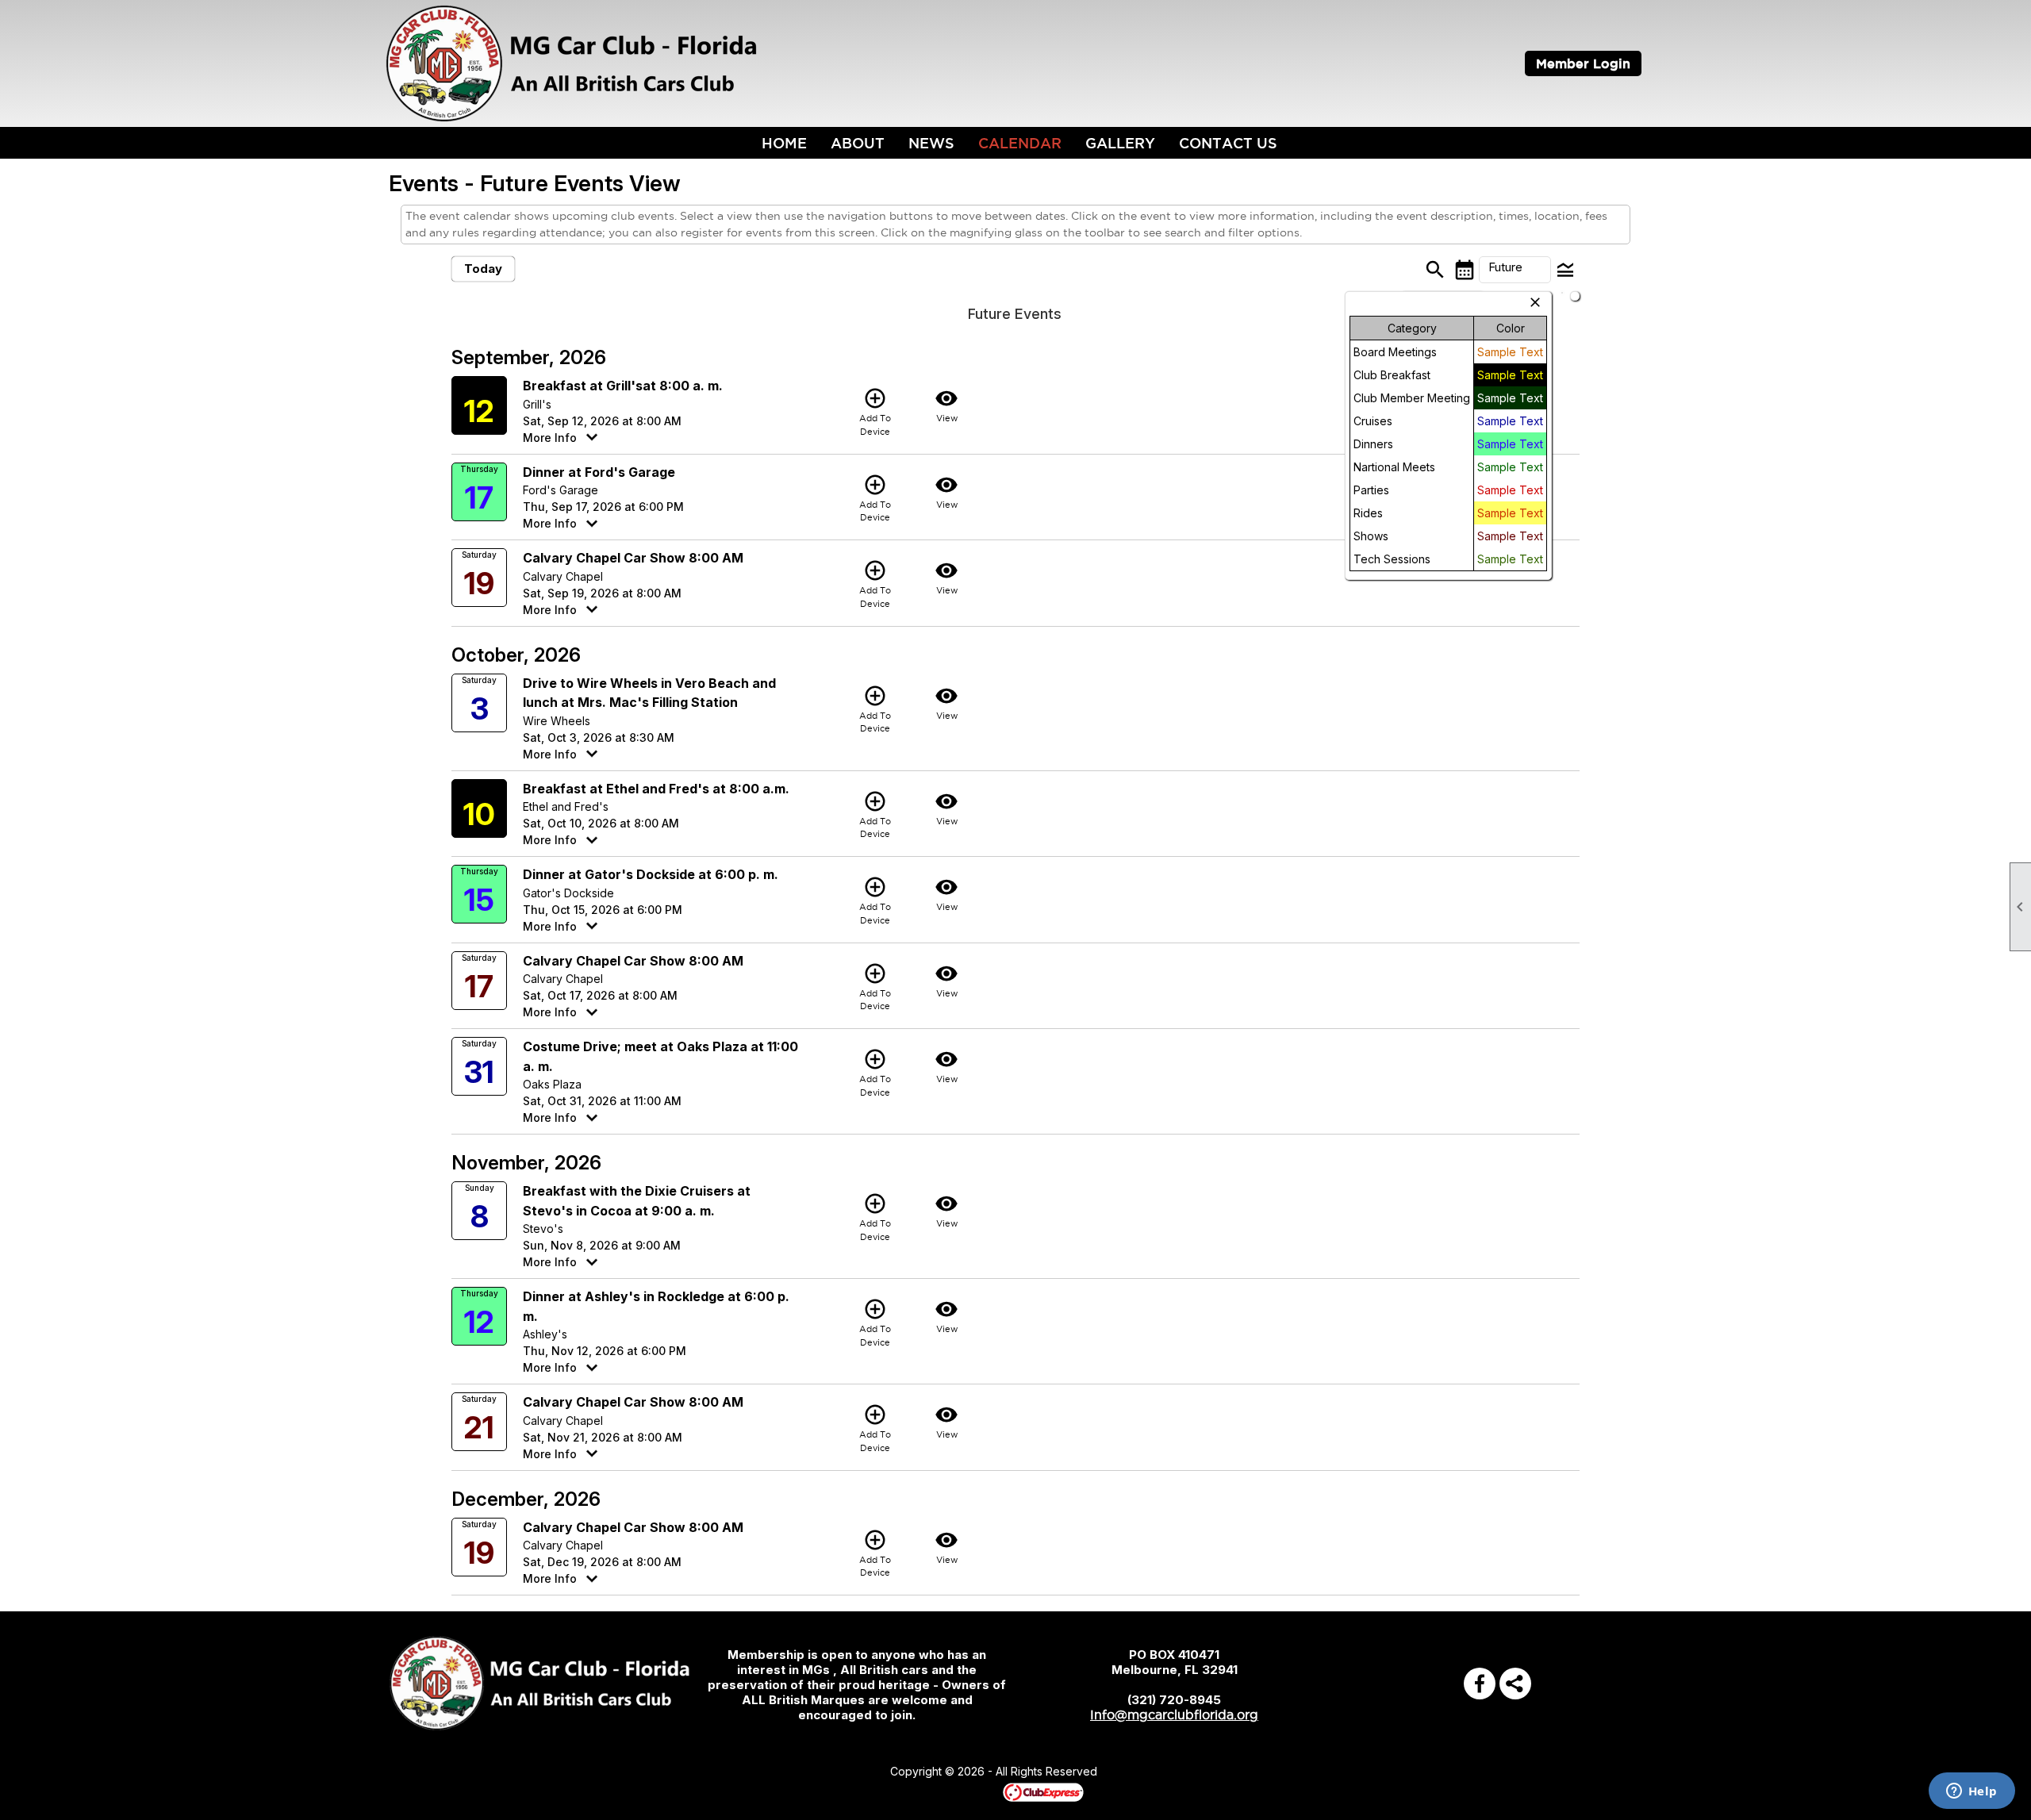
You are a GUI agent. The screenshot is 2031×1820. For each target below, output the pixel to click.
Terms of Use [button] (1145, 1772)
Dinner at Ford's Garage (599, 472)
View (946, 405)
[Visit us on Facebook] (1480, 1684)
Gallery (1120, 143)
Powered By (975, 1791)
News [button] (931, 143)
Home (784, 143)
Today (483, 269)
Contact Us (1228, 143)
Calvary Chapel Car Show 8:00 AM (633, 558)
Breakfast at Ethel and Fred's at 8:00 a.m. (656, 789)
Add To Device (875, 411)
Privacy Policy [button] (1223, 1772)
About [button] (858, 143)
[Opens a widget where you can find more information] (1971, 1792)
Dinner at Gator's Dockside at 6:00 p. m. (651, 874)
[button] (1515, 270)
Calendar (1020, 143)
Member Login (1583, 63)
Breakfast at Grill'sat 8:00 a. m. (623, 386)
